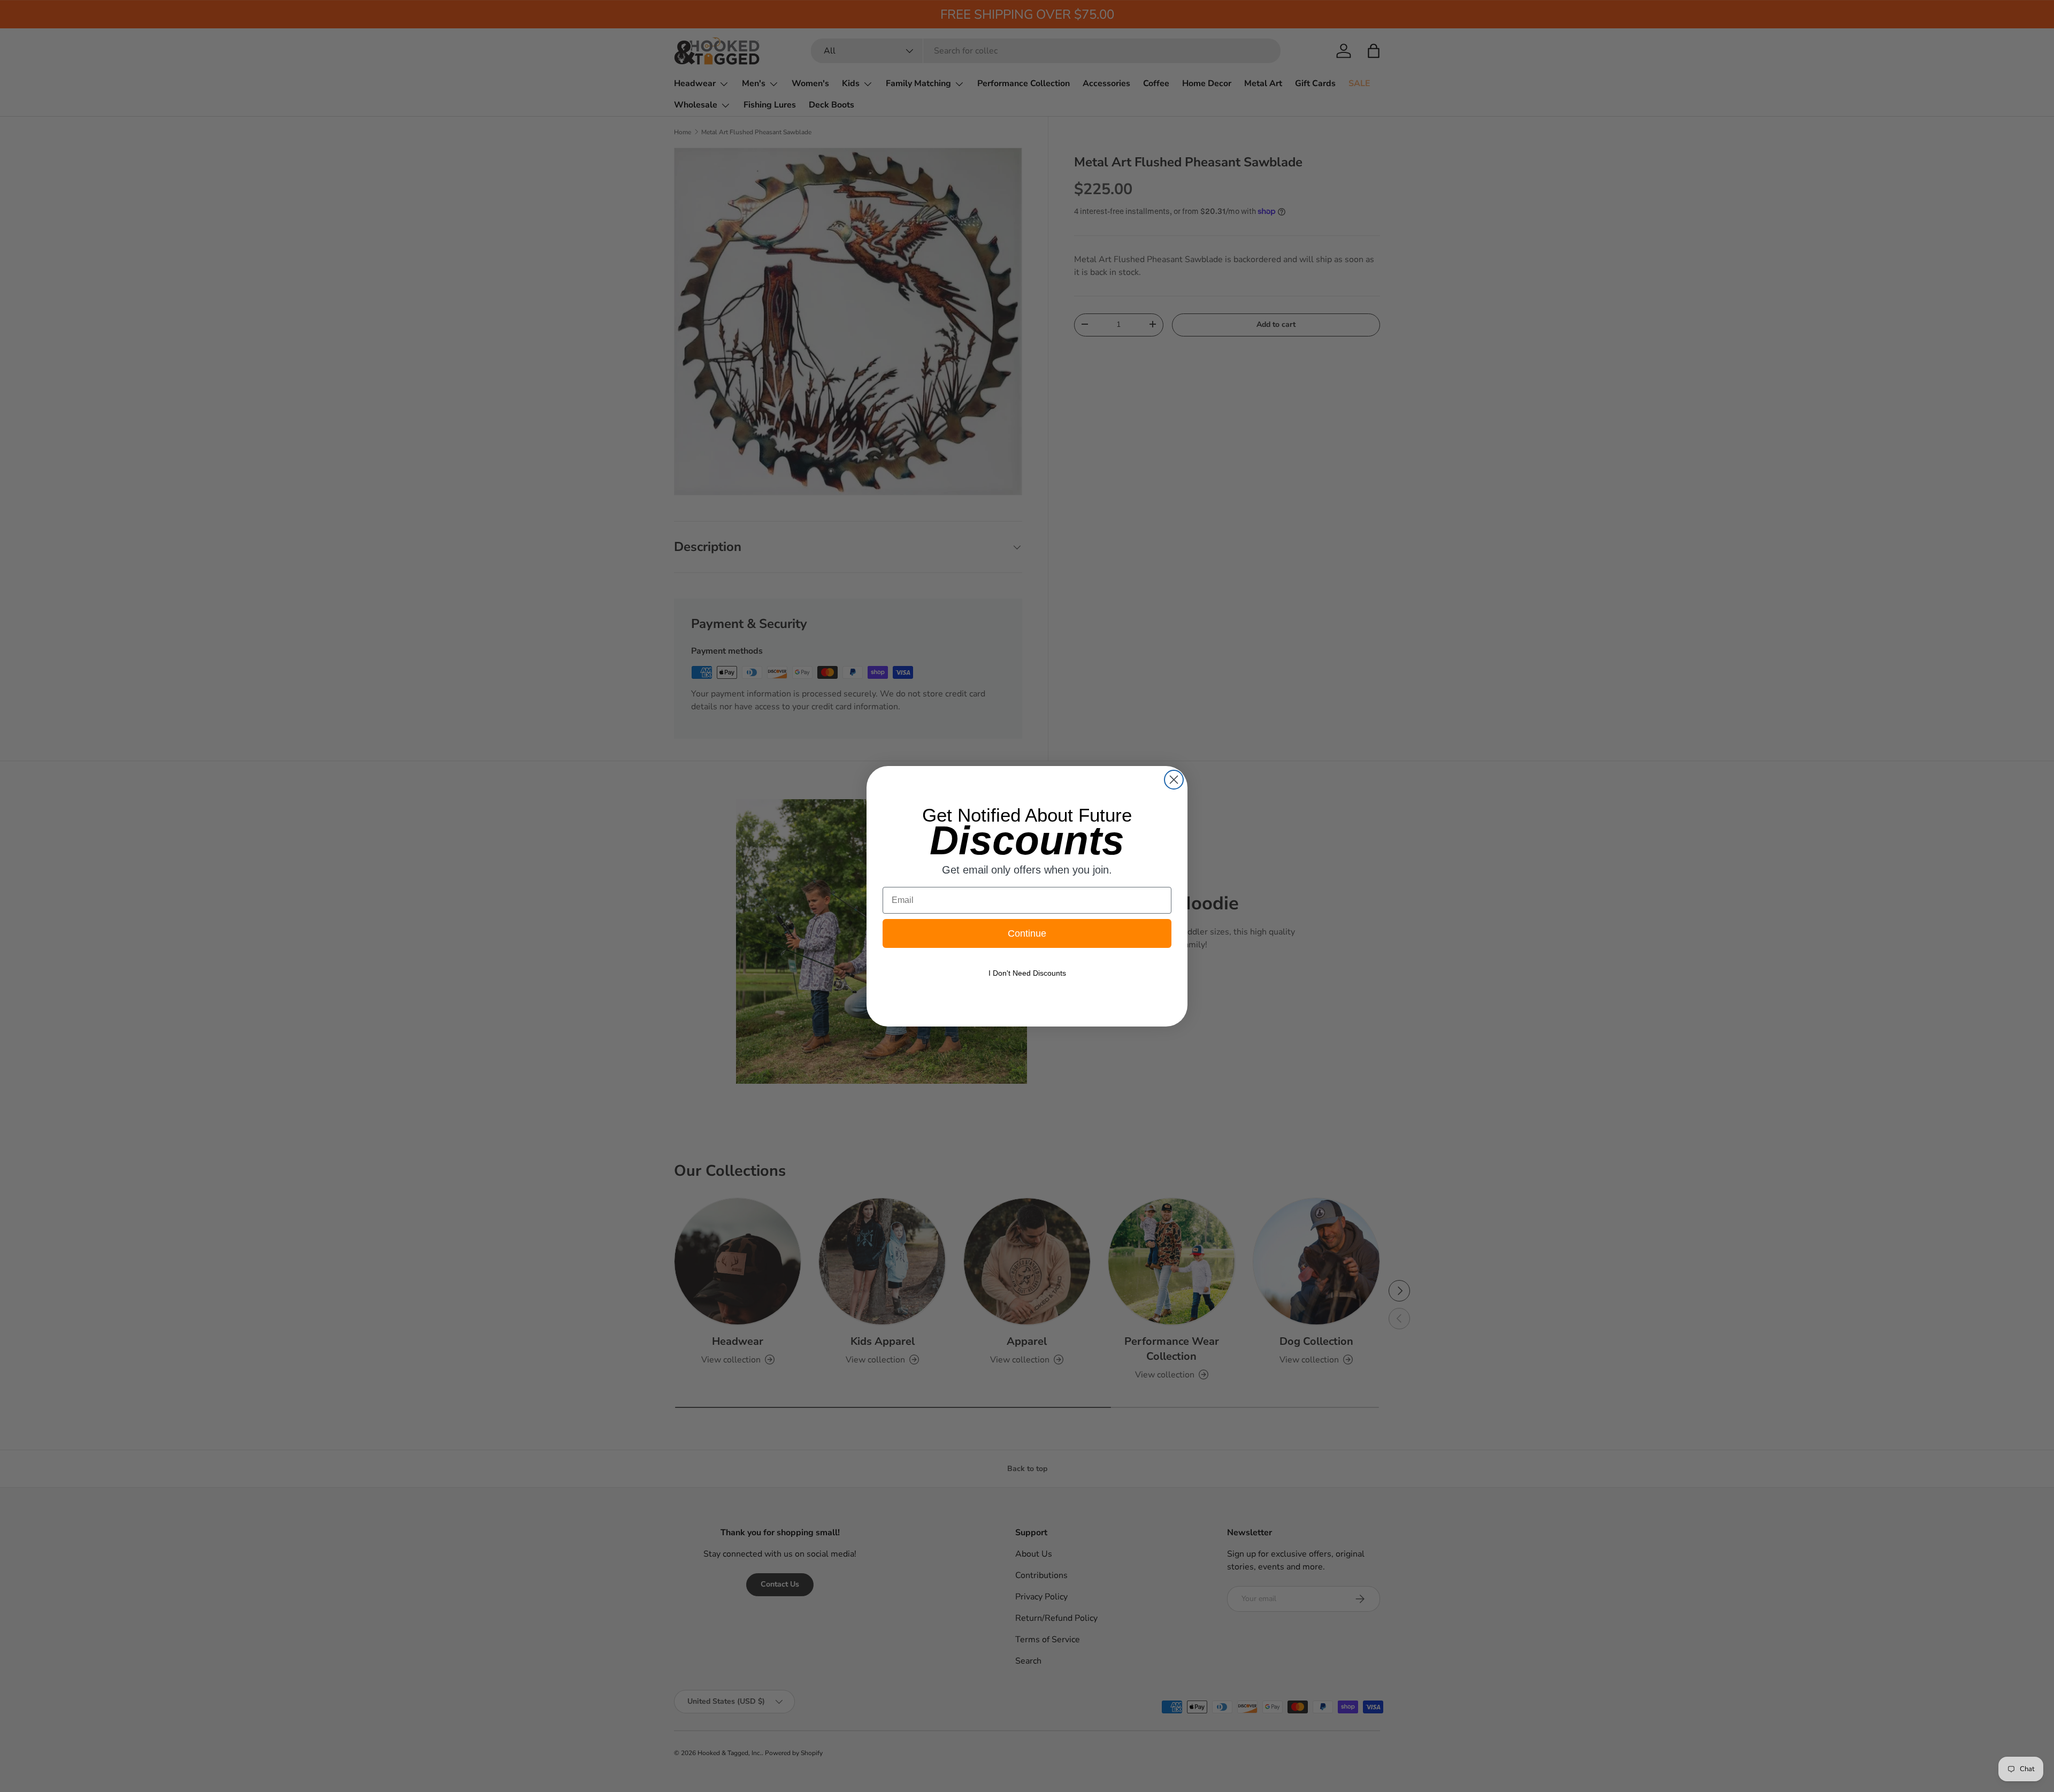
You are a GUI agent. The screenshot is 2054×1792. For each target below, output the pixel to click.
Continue (1027, 933)
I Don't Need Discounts (1027, 973)
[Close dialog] (1174, 780)
